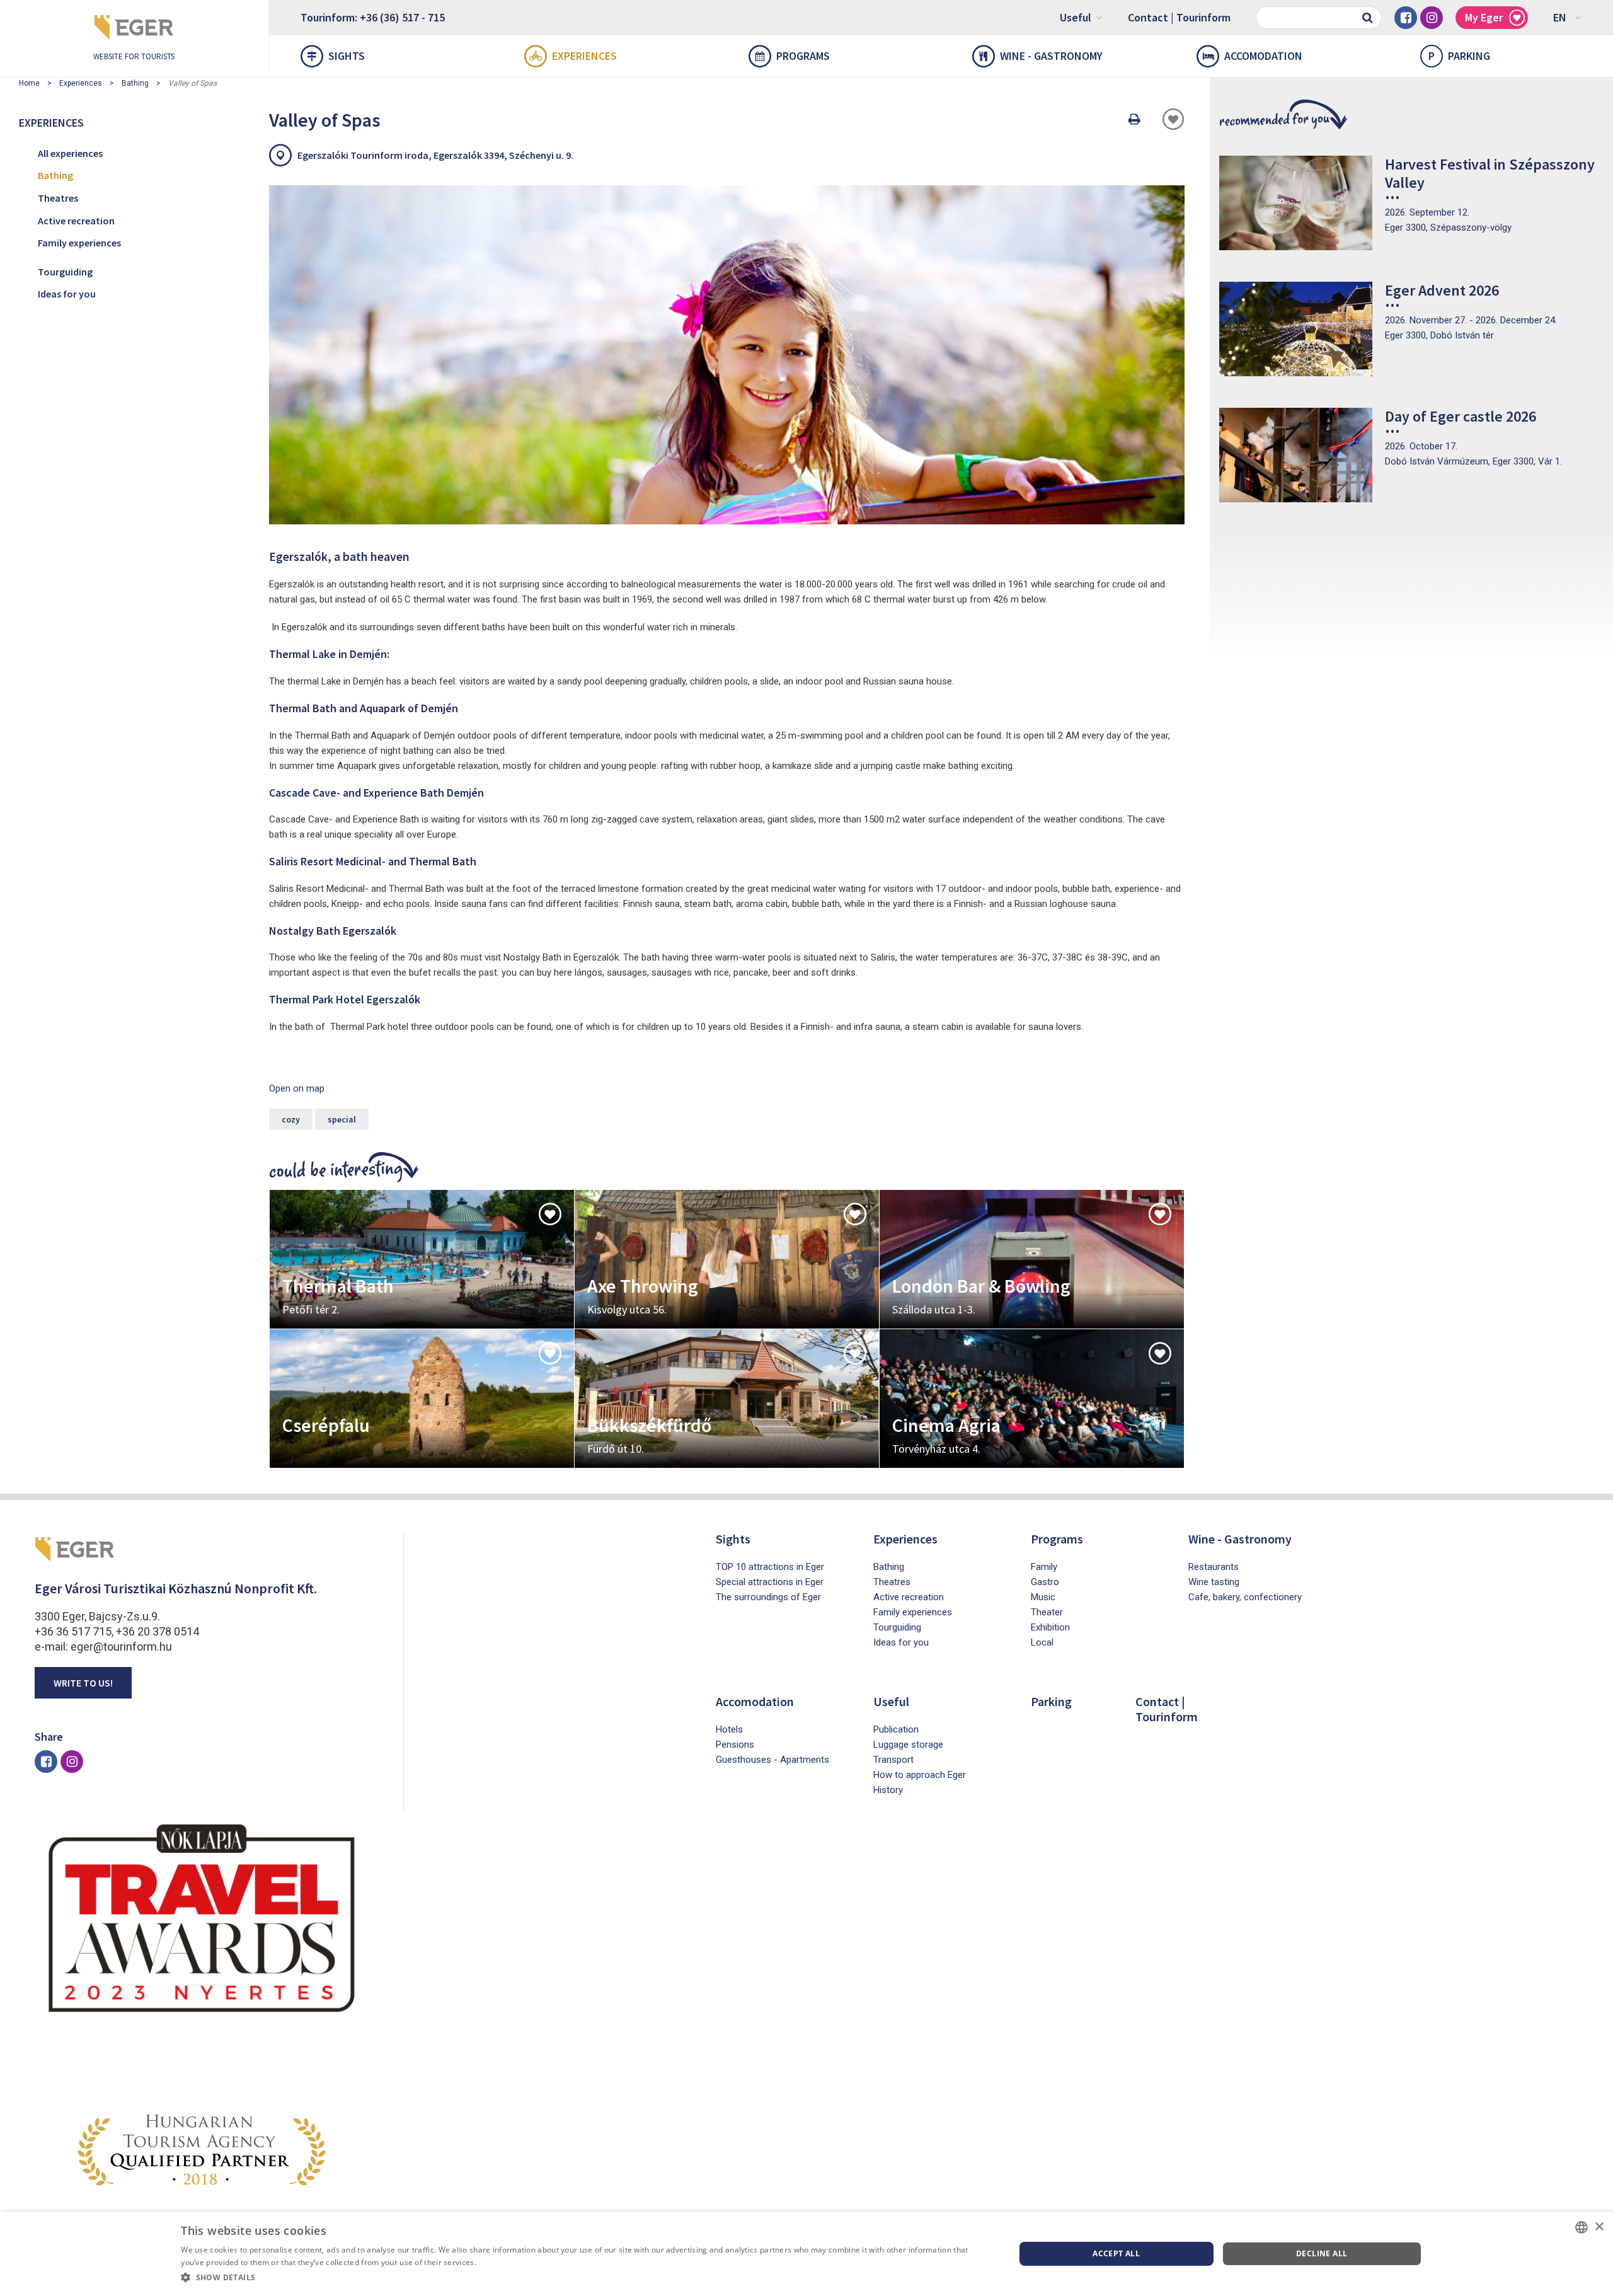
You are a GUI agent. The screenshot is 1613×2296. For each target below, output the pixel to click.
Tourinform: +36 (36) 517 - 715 (373, 17)
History (888, 1790)
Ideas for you (67, 294)
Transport (893, 1760)
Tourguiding (65, 272)
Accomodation (1263, 56)
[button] (585, 2278)
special (342, 1119)
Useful (1076, 17)
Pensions (735, 1745)
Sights (347, 56)
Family (1044, 1567)
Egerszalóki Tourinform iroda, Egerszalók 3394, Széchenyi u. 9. (435, 155)
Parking (1459, 56)
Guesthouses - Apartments (772, 1760)
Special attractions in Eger (770, 1582)
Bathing (135, 83)
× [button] (1599, 2227)
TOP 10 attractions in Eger (770, 1567)
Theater (1047, 1612)
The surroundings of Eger (768, 1597)
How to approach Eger (920, 1775)
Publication (896, 1729)
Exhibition (1050, 1627)
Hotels (729, 1729)
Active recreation (76, 221)
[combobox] (1581, 2227)
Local (1042, 1642)
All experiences (70, 153)
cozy (291, 1119)
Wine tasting (1214, 1582)
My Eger (1484, 17)
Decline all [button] (1322, 2253)
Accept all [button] (1116, 2253)
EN (1560, 17)
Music (1043, 1597)
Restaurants (1214, 1567)
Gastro (1045, 1582)
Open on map (297, 1088)
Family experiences (79, 243)
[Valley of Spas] (727, 355)
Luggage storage (908, 1745)
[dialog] (806, 2254)
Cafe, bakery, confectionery (1245, 1597)
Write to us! (83, 1683)
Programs (803, 56)
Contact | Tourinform (1179, 17)
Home (29, 83)
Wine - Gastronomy (1051, 56)
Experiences (584, 56)
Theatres (58, 198)
